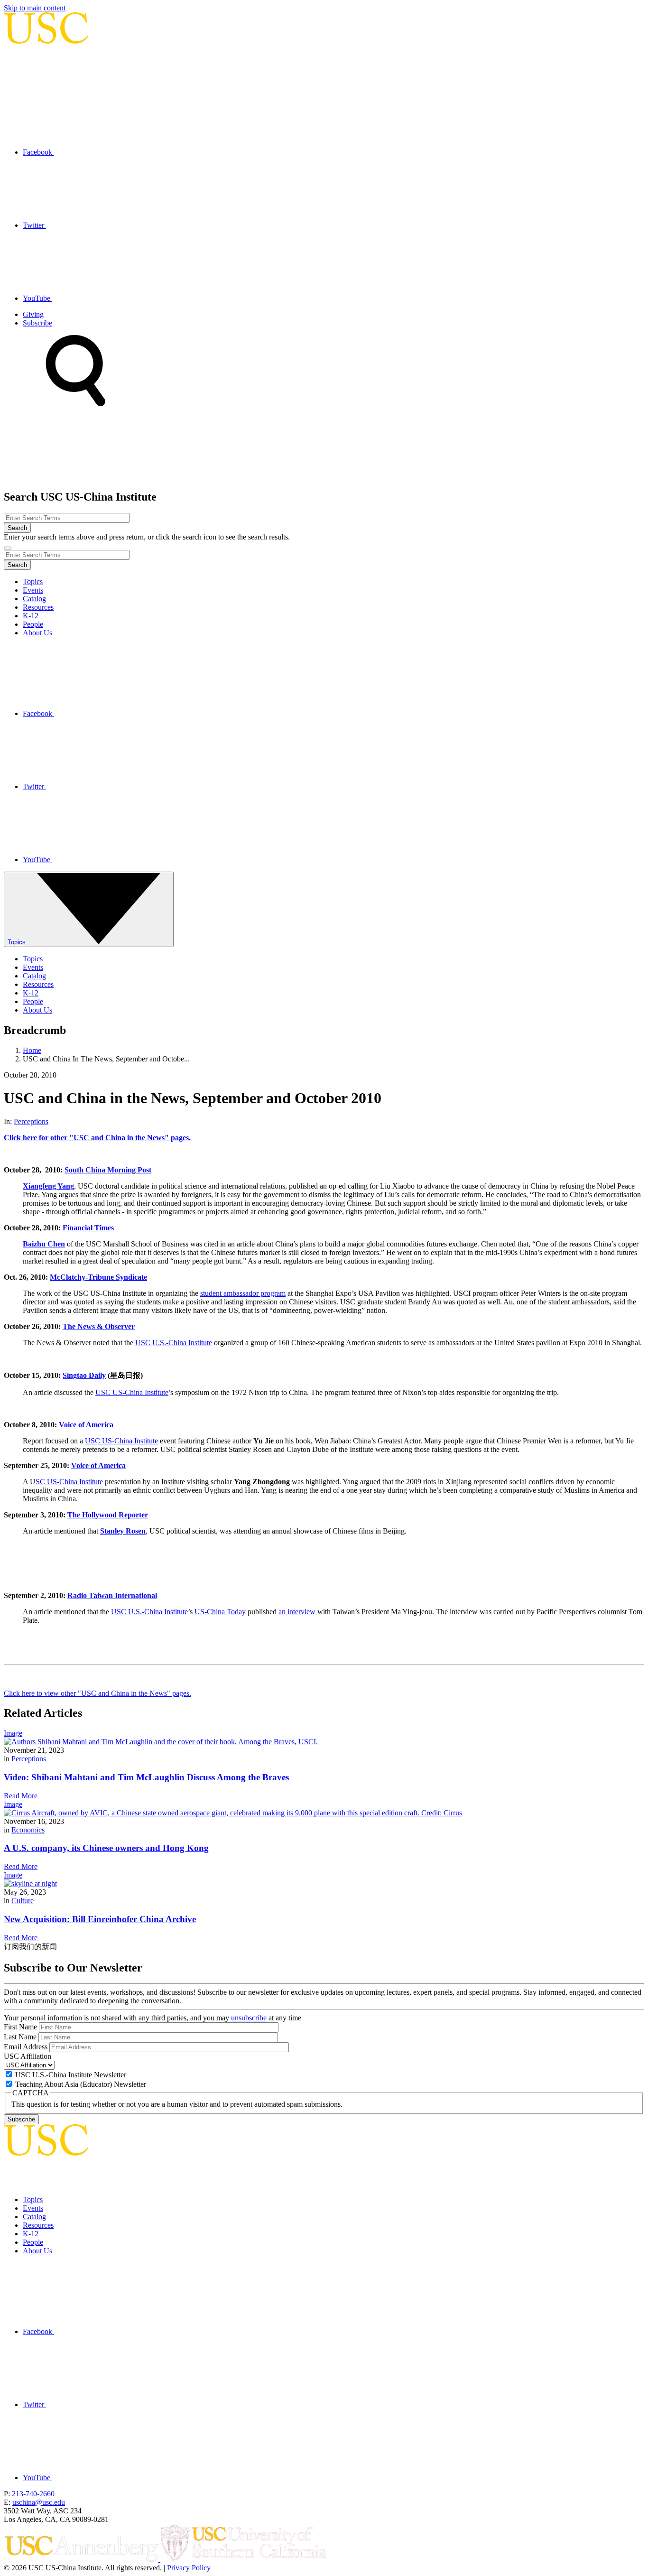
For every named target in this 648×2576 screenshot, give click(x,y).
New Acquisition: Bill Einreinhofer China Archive (100, 1919)
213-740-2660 (33, 2494)
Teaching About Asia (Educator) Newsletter (81, 2084)
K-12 (31, 616)
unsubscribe (249, 2018)
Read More (21, 1796)
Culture (23, 1901)
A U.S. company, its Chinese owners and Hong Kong (106, 1848)
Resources (38, 607)
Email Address (26, 2047)
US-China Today (220, 1612)
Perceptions (31, 1121)
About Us (37, 633)
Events (33, 590)
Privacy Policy (189, 2568)
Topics (33, 581)
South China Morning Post (108, 1170)
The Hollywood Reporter (108, 1515)
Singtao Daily (84, 1375)
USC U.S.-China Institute (174, 1343)
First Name (20, 2027)
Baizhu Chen (44, 1244)
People (33, 624)
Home (32, 1050)
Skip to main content (35, 8)
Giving (33, 314)
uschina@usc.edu (39, 2502)
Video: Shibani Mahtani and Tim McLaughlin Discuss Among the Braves (146, 1777)
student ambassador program (243, 1293)
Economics (28, 1830)
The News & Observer (99, 1326)
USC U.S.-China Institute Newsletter (71, 2075)
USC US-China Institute (132, 1392)
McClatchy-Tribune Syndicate (98, 1277)
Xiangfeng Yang (48, 1186)
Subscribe (37, 323)
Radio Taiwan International (112, 1595)
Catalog (34, 599)
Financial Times (88, 1228)
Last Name (20, 2037)
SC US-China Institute (69, 1482)
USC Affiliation (28, 2056)
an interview (297, 1612)
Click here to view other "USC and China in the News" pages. (97, 1693)
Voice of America (86, 1425)
